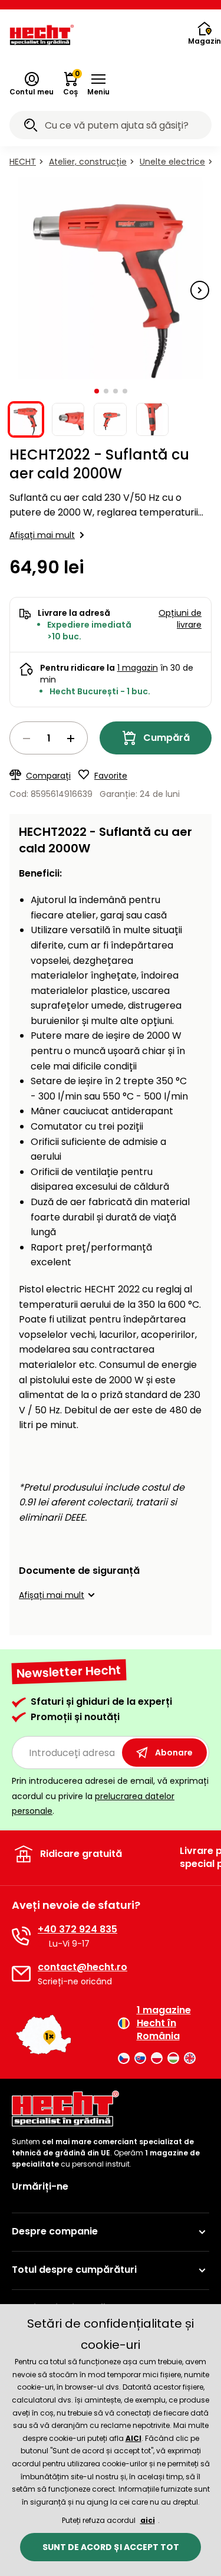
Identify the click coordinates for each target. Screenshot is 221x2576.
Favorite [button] (111, 776)
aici (148, 2520)
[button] (98, 84)
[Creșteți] (71, 739)
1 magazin (138, 668)
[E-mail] (21, 1974)
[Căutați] (31, 127)
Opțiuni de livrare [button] (180, 619)
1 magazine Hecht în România (164, 2024)
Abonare (174, 1753)
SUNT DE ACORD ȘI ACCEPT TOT (111, 2547)
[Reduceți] (27, 739)
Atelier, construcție (88, 162)
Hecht (23, 162)
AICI (133, 2438)
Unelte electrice (172, 162)
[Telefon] (21, 1936)
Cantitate (49, 738)
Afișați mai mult (42, 535)
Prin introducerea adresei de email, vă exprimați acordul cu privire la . (110, 1796)
